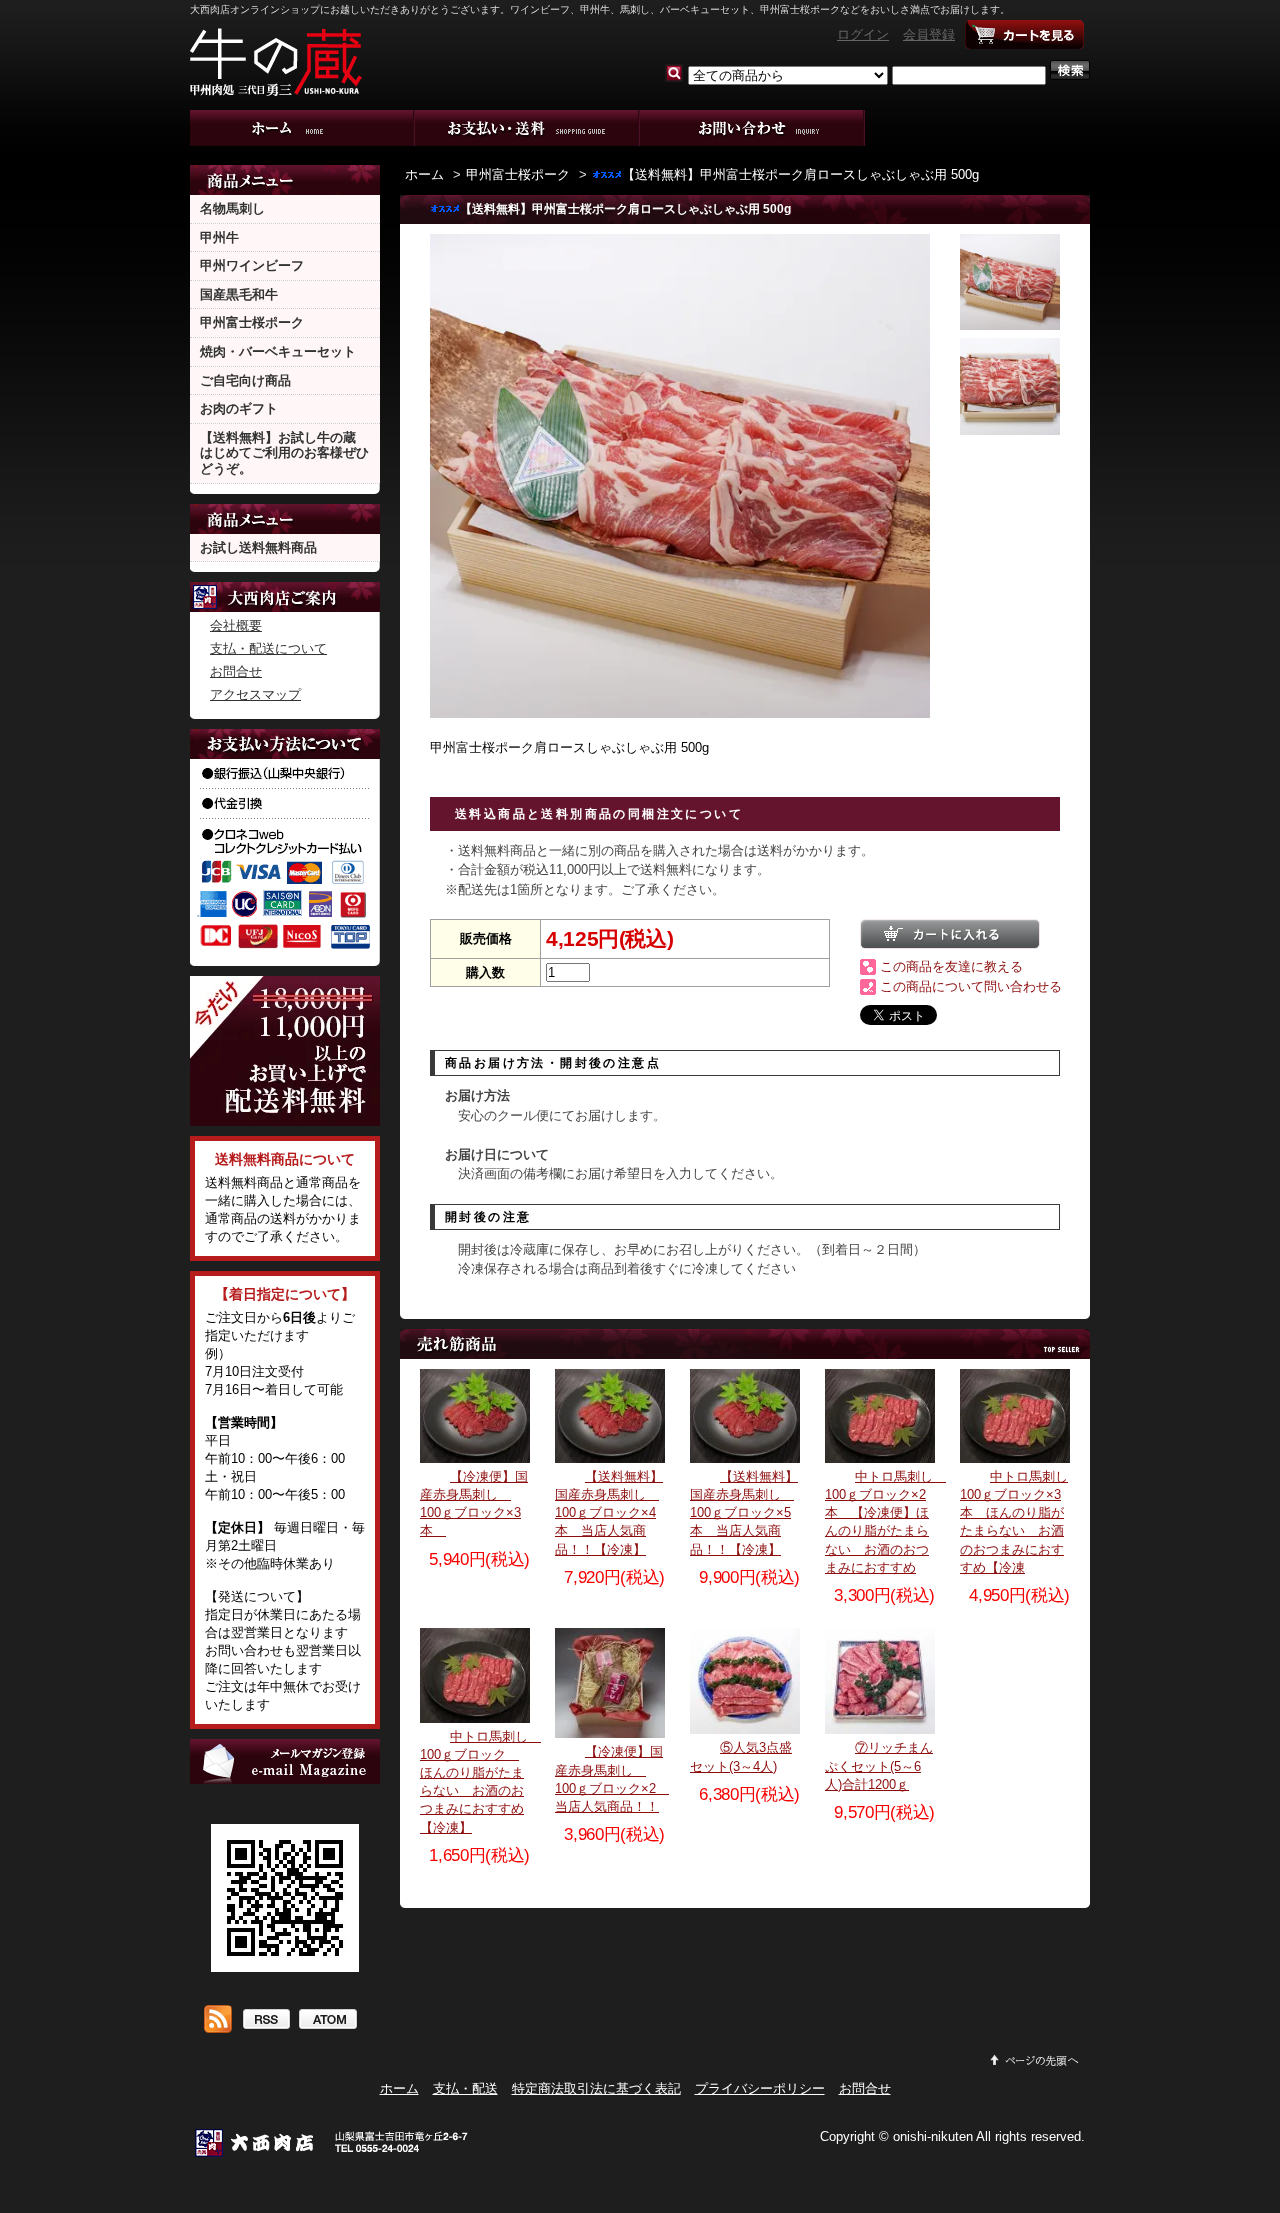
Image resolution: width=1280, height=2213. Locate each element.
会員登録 (929, 34)
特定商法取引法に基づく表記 (596, 2088)
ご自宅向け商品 (245, 380)
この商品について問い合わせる (971, 986)
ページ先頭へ (1035, 2060)
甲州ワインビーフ (252, 265)
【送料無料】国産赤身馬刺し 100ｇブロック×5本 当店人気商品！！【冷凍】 (744, 1513)
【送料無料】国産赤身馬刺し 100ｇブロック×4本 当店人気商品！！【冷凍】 (609, 1513)
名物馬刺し (232, 208)
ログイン (863, 34)
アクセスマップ (255, 694)
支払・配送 (465, 2088)
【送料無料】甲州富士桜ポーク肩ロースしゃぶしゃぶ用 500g (800, 174)
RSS (265, 2021)
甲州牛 (219, 237)
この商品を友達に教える (951, 966)
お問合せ (752, 128)
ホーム (302, 128)
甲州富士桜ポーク (252, 322)
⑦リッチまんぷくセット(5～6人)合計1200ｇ (879, 1765)
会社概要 (236, 625)
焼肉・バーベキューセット (278, 351)
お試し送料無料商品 (258, 547)
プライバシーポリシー (760, 2088)
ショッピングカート (1025, 35)
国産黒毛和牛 (239, 294)
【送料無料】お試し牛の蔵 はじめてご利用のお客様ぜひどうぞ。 (284, 453)
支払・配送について (527, 128)
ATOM (327, 2021)
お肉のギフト (239, 408)
